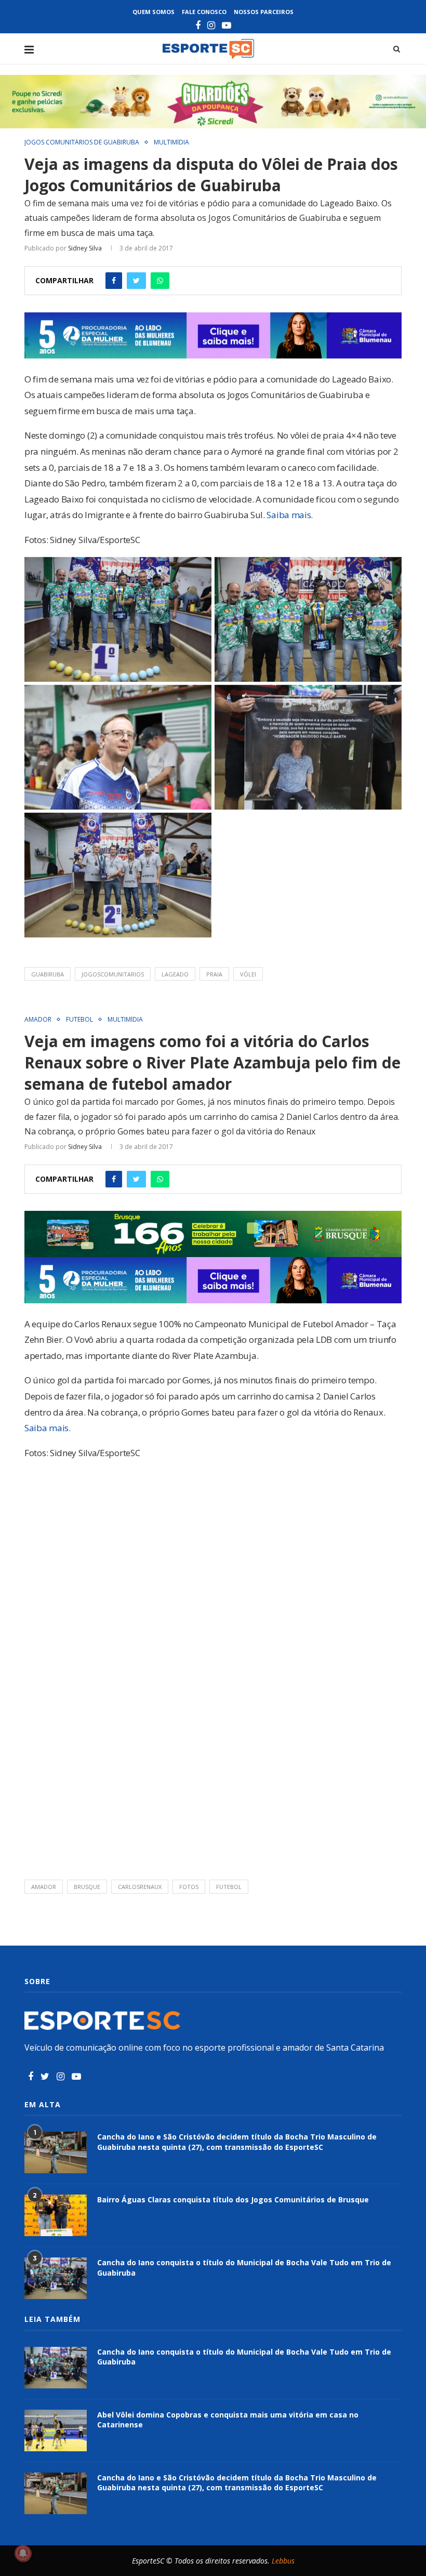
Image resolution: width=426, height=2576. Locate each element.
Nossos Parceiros (264, 12)
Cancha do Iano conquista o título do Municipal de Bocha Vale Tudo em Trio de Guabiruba (244, 2268)
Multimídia (171, 142)
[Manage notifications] (23, 2553)
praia (214, 974)
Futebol (79, 1020)
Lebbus (283, 2561)
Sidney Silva (85, 248)
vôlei (248, 974)
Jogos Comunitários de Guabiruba (82, 142)
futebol (229, 1887)
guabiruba (48, 974)
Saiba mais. (290, 515)
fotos (189, 1887)
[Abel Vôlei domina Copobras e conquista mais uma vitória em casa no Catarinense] (56, 2430)
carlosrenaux (140, 1887)
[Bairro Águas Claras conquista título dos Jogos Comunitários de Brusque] (56, 2215)
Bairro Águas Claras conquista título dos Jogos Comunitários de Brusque (233, 2199)
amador (44, 1887)
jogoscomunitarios (113, 974)
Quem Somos (154, 12)
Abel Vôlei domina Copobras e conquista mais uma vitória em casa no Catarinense (228, 2420)
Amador (38, 1020)
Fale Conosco (204, 12)
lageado (175, 974)
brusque (87, 1887)
